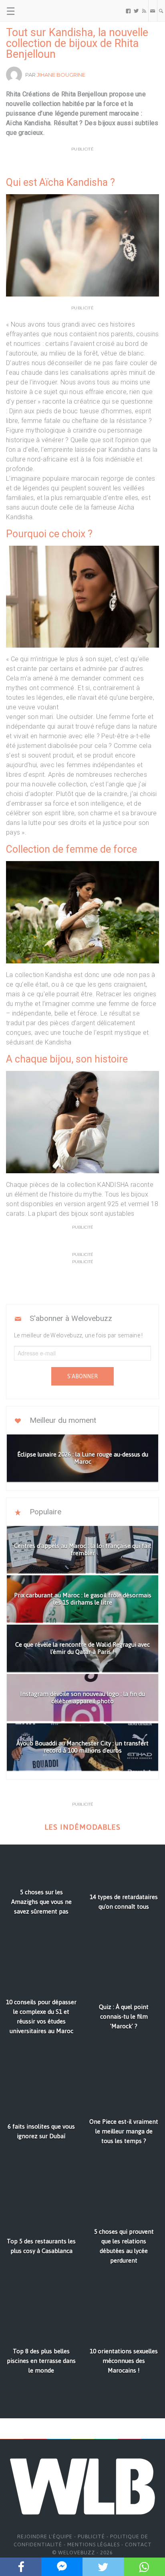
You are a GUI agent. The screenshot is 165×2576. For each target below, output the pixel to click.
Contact (138, 2545)
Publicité (91, 2536)
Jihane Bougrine (61, 75)
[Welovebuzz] (37, 11)
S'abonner (82, 1376)
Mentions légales (94, 2545)
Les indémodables (82, 1827)
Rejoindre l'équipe (45, 2536)
